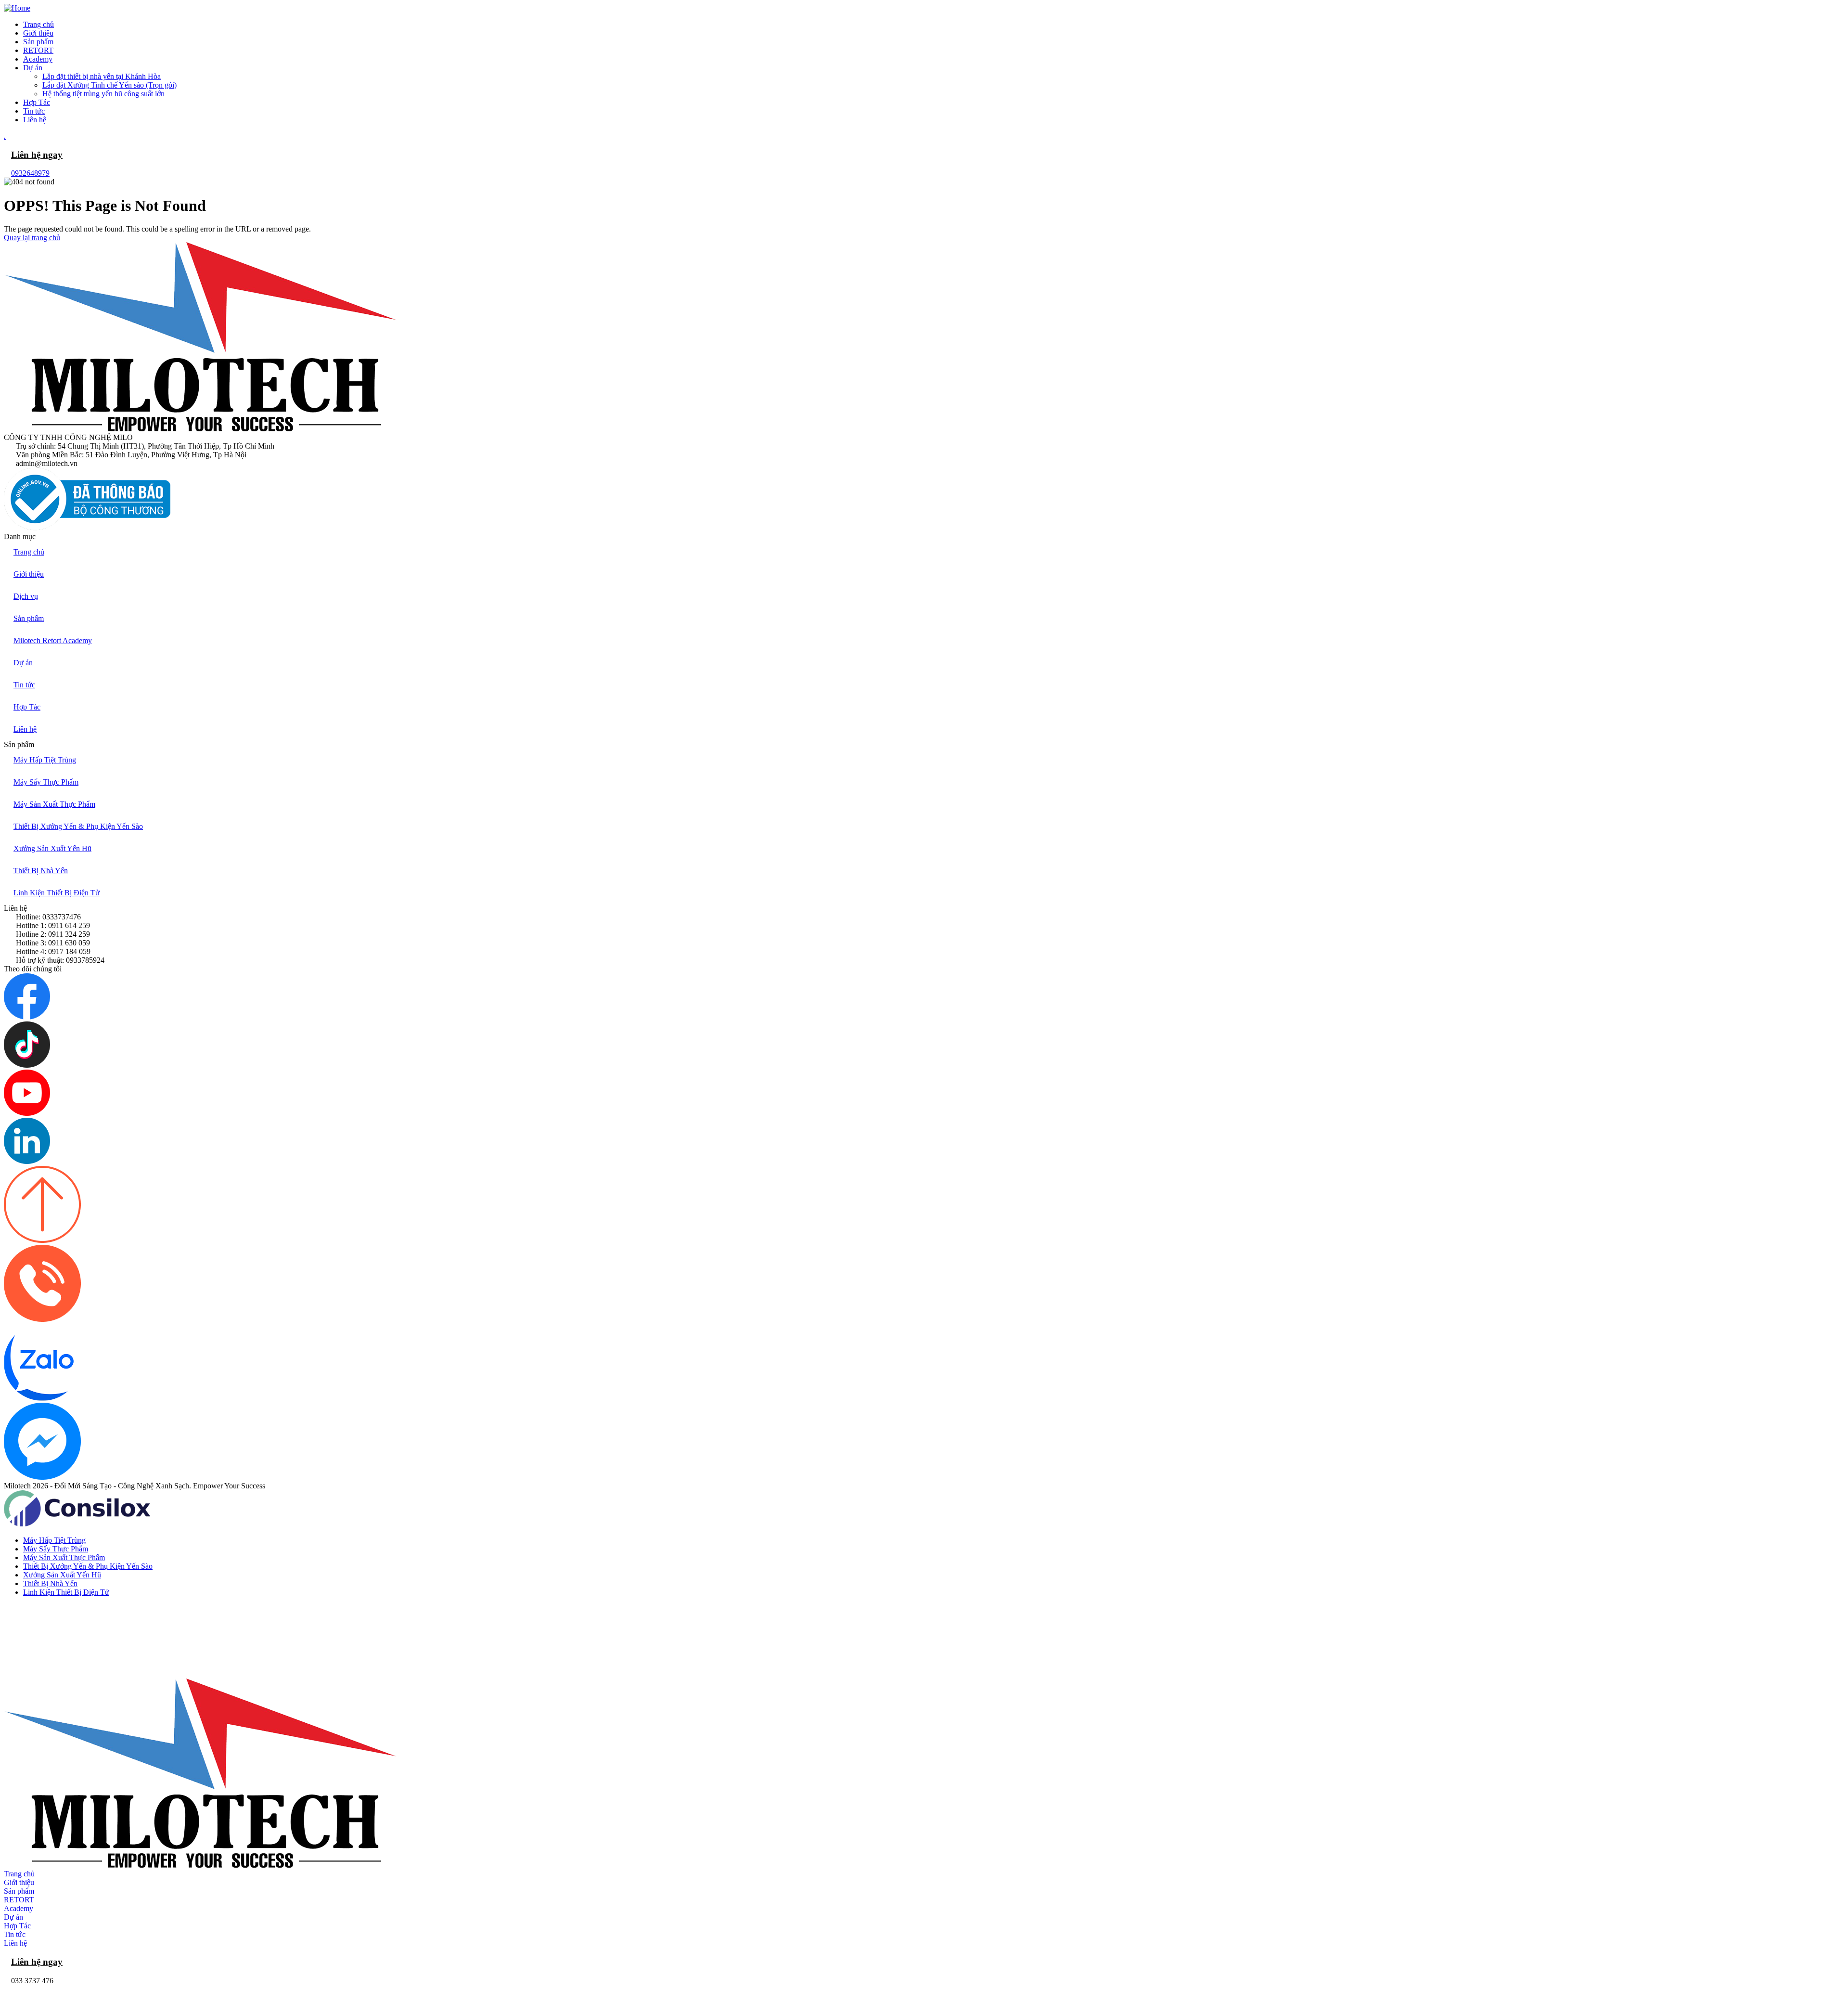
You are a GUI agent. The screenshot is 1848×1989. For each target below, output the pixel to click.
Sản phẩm (29, 618)
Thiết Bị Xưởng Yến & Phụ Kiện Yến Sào (78, 826)
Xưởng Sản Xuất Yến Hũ (52, 848)
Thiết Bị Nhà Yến (41, 871)
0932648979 (30, 173)
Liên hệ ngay (37, 155)
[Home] (17, 8)
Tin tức (24, 685)
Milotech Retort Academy (53, 640)
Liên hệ (25, 729)
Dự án (23, 663)
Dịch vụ (26, 596)
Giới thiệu (29, 574)
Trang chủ (29, 552)
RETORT (19, 1900)
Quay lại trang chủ (32, 238)
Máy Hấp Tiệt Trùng (45, 760)
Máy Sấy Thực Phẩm (46, 782)
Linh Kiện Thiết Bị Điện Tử (57, 893)
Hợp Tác (27, 707)
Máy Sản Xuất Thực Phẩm (54, 804)
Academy (19, 1908)
